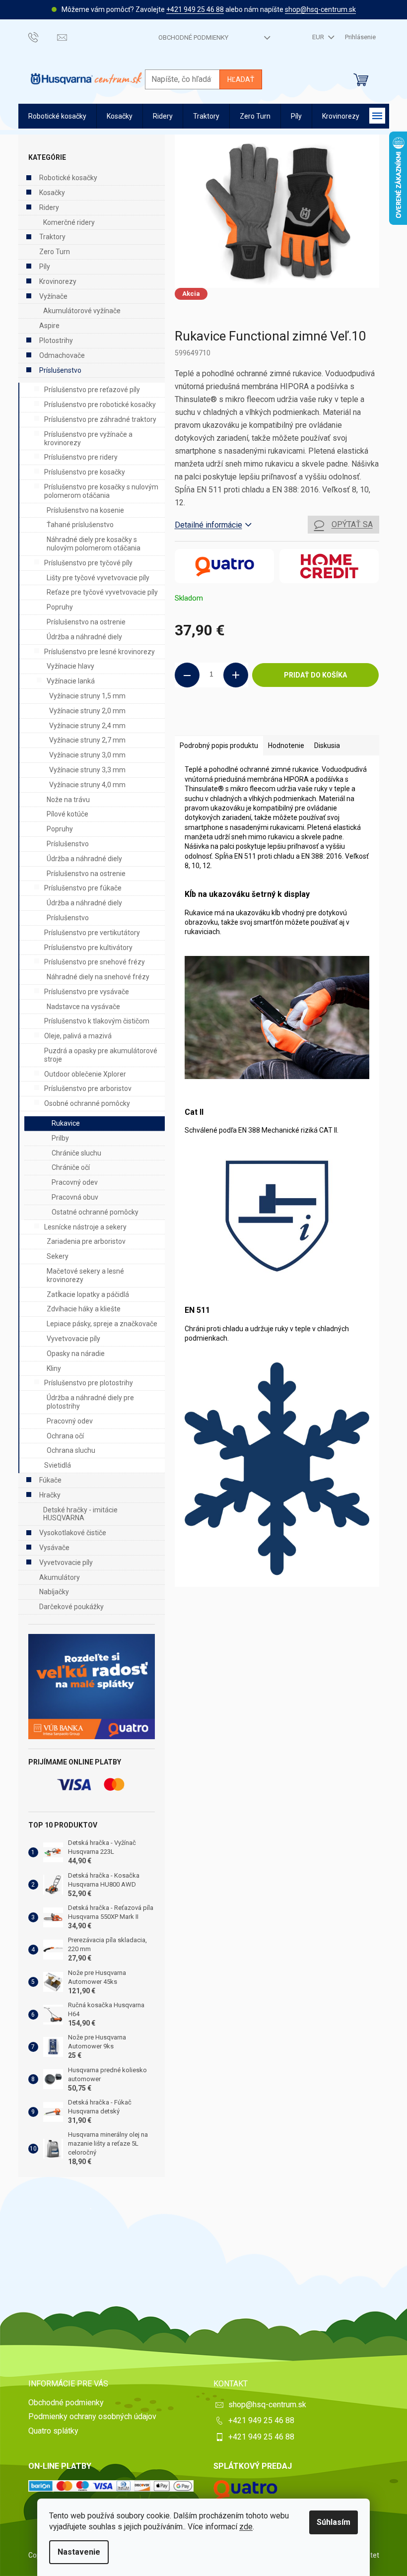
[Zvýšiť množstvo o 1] (236, 675)
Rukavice (66, 1123)
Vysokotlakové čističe (73, 1533)
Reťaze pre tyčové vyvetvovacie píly (102, 592)
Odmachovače (62, 355)
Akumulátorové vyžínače (82, 311)
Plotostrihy (56, 340)
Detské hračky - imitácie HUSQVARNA (80, 1514)
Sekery (58, 1256)
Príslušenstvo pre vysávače (87, 992)
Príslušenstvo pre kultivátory (88, 948)
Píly (45, 267)
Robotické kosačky (68, 178)
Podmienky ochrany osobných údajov (92, 2416)
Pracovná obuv (75, 1197)
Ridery (49, 207)
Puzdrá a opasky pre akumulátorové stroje (101, 1055)
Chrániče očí (71, 1167)
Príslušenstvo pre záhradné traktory (100, 419)
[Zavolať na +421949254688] (43, 37)
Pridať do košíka (315, 675)
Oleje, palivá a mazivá (78, 1036)
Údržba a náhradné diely (84, 637)
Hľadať (241, 79)
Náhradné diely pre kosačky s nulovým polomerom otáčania (94, 544)
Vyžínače (53, 296)
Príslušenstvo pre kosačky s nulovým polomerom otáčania (101, 491)
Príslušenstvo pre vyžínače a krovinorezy (88, 439)
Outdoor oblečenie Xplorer (85, 1074)
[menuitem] (57, 116)
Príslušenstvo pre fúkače (83, 888)
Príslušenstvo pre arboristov (88, 1088)
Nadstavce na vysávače (83, 1007)
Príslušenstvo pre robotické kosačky (100, 405)
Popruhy (60, 607)
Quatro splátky (53, 2431)
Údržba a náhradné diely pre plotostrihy (90, 1402)
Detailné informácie (208, 525)
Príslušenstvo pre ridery (81, 457)
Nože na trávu (68, 800)
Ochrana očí (65, 1436)
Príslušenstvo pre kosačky (85, 472)
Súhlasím (334, 2522)
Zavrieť (242, 721)
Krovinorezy (58, 281)
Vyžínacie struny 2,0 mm (87, 711)
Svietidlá (58, 1465)
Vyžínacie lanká (71, 681)
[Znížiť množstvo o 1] (187, 675)
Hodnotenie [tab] (286, 746)
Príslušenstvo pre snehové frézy (95, 962)
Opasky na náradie (76, 1354)
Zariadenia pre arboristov (86, 1241)
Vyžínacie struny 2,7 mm (87, 740)
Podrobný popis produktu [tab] (219, 746)
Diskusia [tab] (327, 746)
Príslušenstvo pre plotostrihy (89, 1383)
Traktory (52, 237)
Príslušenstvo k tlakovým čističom (97, 1021)
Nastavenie (79, 2552)
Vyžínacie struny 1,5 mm (87, 696)
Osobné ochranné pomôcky (87, 1103)
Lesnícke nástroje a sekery (85, 1227)
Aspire (49, 326)
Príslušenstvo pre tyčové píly (88, 563)
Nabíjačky (54, 1592)
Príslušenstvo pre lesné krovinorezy (100, 652)
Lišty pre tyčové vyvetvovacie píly (98, 578)
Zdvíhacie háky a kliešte (84, 1309)
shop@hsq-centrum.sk (320, 9)
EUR (319, 37)
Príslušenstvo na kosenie (85, 510)
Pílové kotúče (68, 814)
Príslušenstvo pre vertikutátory (92, 933)
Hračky (50, 1495)
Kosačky (52, 193)
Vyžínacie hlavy (70, 666)
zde (246, 2527)
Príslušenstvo (60, 370)
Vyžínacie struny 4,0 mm (87, 785)
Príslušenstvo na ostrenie (86, 622)
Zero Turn (55, 252)
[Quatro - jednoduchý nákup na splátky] (92, 1687)
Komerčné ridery (69, 222)
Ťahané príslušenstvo (80, 525)
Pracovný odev (75, 1182)
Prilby (60, 1138)
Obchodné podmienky (193, 37)
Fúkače (50, 1480)
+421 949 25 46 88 (195, 9)
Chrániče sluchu (76, 1153)
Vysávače (54, 1548)
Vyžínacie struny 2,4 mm (87, 726)
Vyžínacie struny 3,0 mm (87, 755)
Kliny (54, 1368)
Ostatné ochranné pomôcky (95, 1212)
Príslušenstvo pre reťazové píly (92, 390)
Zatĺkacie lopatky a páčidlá (88, 1294)
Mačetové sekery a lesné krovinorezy (85, 1275)
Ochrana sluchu (71, 1450)
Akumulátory (60, 1577)
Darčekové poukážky (71, 1607)
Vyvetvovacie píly (73, 1339)
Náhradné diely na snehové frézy (98, 977)
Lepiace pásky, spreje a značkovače (102, 1324)
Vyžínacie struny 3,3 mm (87, 770)
